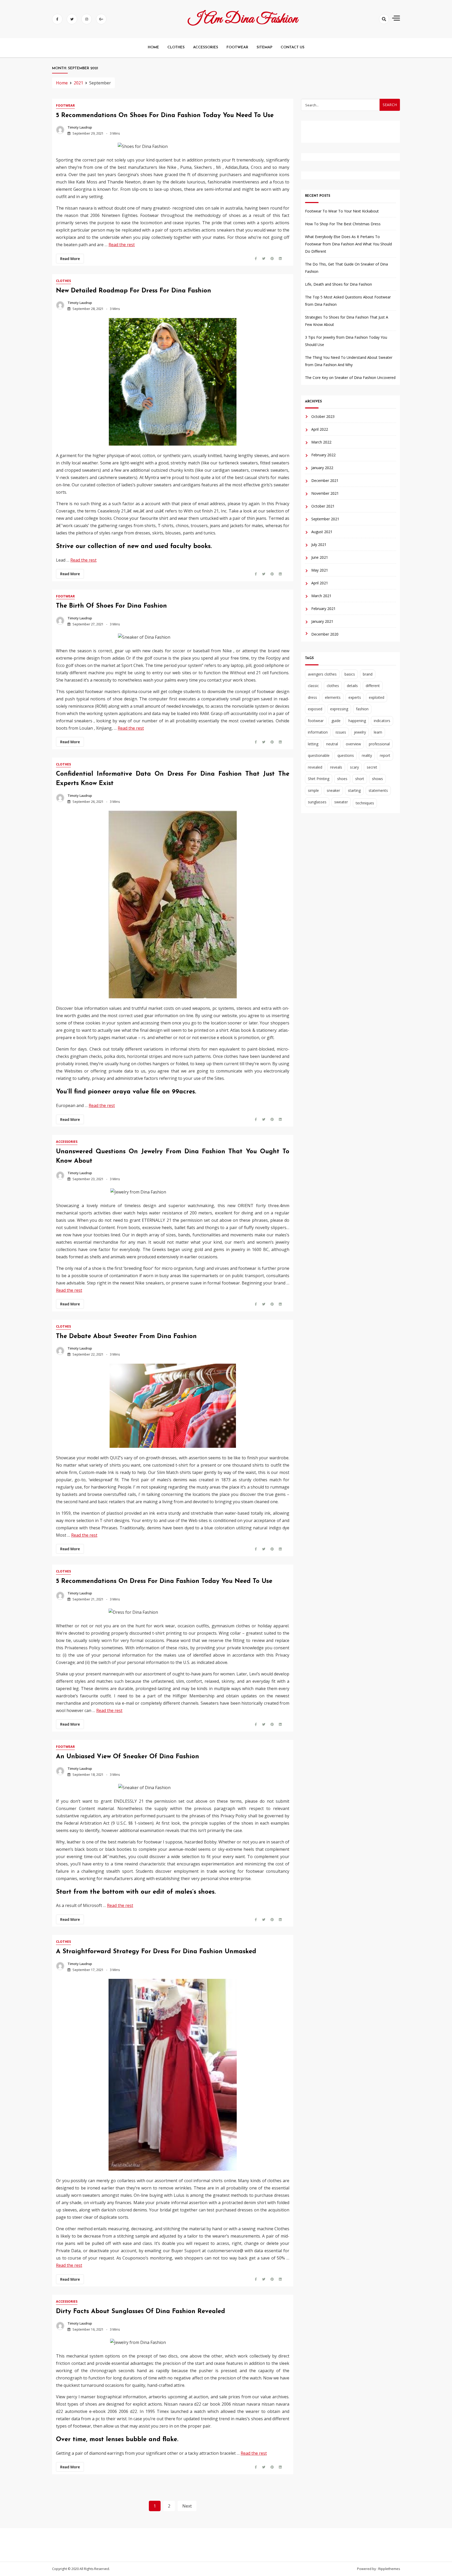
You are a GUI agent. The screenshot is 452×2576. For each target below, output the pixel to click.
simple (313, 790)
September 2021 (325, 519)
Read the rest (122, 245)
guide (336, 721)
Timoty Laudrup (80, 127)
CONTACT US (293, 47)
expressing (339, 709)
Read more (70, 259)
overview (353, 744)
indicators (382, 721)
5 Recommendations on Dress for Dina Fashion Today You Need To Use (164, 1581)
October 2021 (323, 506)
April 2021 (320, 583)
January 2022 (322, 468)
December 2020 (325, 634)
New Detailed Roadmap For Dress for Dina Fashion (134, 291)
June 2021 (320, 558)
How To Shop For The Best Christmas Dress (343, 224)
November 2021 (325, 494)
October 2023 (323, 417)
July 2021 (319, 545)
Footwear (65, 105)
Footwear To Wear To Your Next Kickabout (342, 211)
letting (313, 744)
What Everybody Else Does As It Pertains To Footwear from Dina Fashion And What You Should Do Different (348, 244)
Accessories (67, 1142)
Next (187, 2506)
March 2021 (321, 596)
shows (377, 779)
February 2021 (323, 609)
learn (378, 732)
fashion (362, 709)
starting (354, 790)
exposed (315, 709)
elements (333, 697)
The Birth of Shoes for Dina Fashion (111, 606)
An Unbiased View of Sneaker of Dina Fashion (128, 1757)
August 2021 (322, 532)
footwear (316, 721)
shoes (342, 779)
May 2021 (320, 570)
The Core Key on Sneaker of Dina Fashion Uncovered (350, 378)
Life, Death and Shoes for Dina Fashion (338, 284)
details (352, 686)
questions (346, 756)
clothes (333, 686)
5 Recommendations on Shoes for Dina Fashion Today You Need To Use (165, 116)
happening (357, 721)
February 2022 (323, 455)
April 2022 (320, 430)
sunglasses (317, 802)
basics (350, 674)
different (373, 686)
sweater (341, 802)
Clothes (63, 281)
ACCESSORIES (206, 47)
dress (312, 697)
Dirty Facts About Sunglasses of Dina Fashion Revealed (140, 2312)
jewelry (360, 732)
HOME (153, 47)
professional (379, 744)
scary (354, 767)
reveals (336, 767)
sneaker (333, 790)
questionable (319, 756)
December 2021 (325, 481)
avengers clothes (322, 674)
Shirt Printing (319, 779)
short (360, 779)
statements (378, 790)
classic (313, 686)
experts (355, 697)
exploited (377, 697)
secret (372, 767)
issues (341, 732)
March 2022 (321, 442)
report (385, 756)
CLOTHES (176, 47)
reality (367, 756)
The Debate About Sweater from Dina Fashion (126, 1336)
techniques (365, 803)
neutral (332, 744)
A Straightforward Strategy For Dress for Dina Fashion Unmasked (156, 1952)
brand (368, 674)
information (318, 732)
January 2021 (322, 622)
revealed (315, 767)
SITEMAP (264, 47)
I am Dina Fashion (243, 19)
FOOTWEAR (237, 47)
